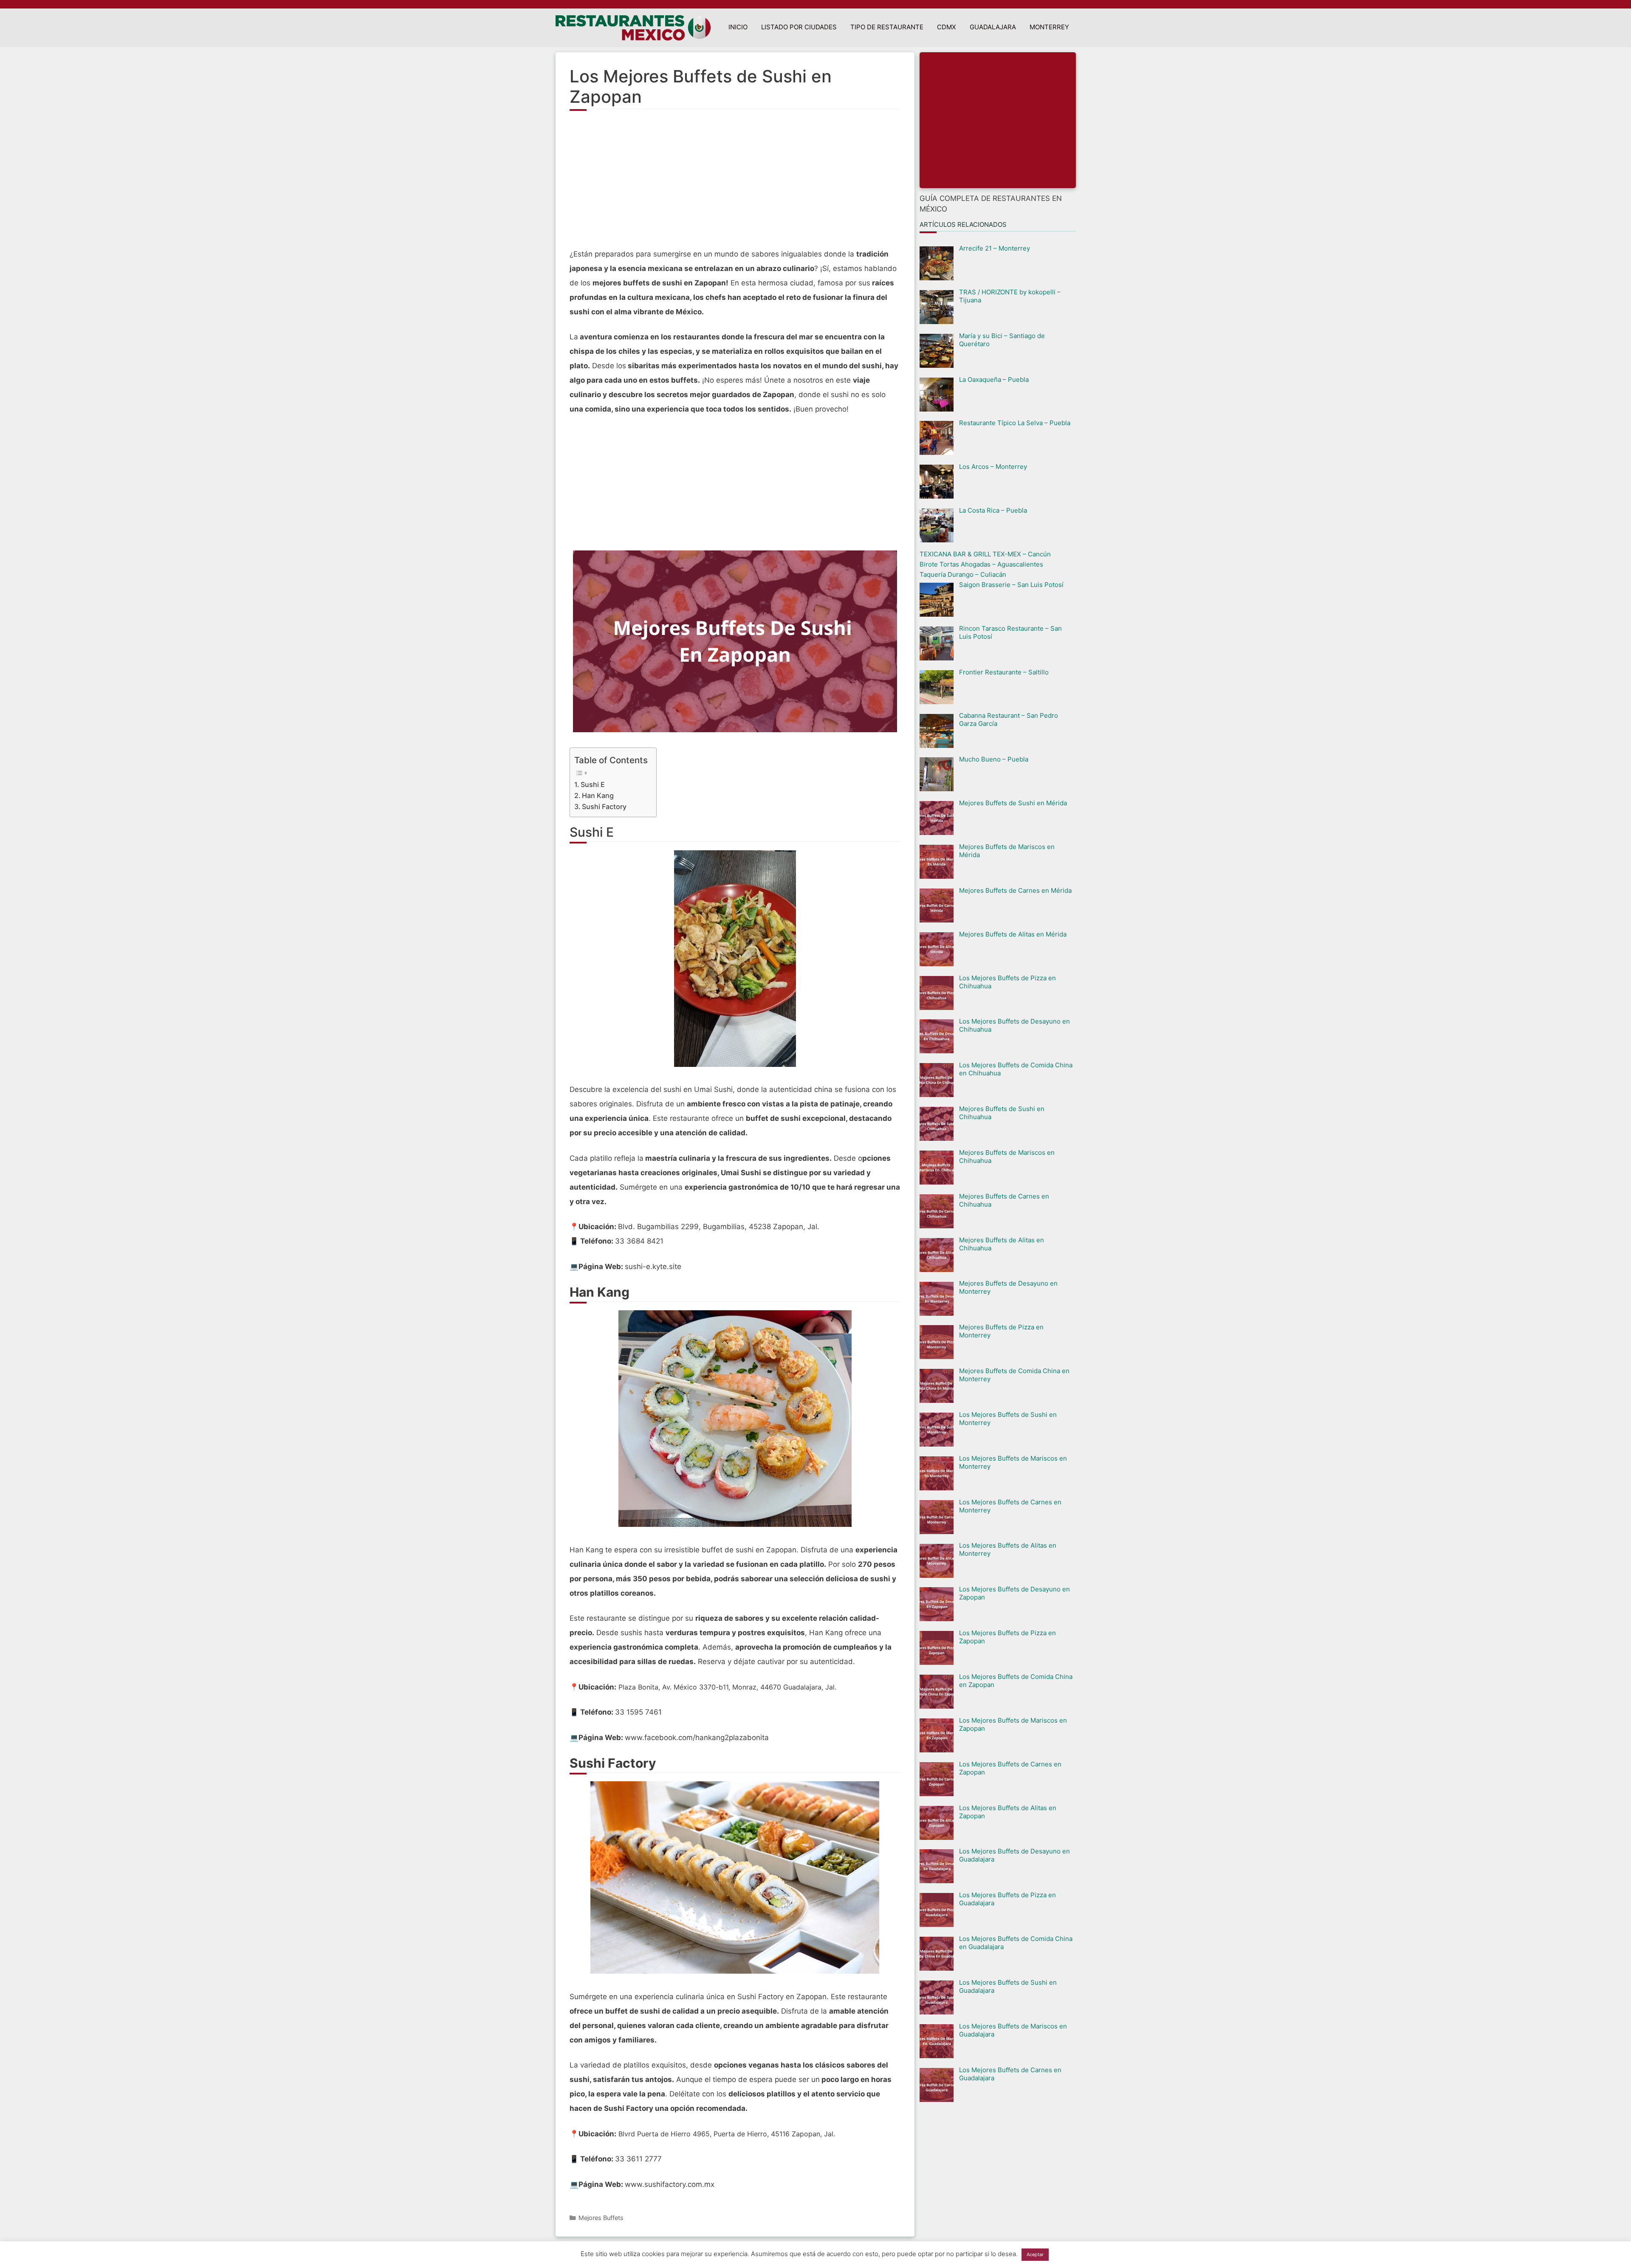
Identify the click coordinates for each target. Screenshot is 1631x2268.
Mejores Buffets (601, 2218)
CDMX (947, 27)
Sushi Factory (604, 807)
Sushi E (593, 784)
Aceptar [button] (1035, 2254)
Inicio (738, 27)
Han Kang (598, 795)
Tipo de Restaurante (887, 27)
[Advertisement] (735, 183)
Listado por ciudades (799, 27)
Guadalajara (993, 27)
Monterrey (1049, 27)
